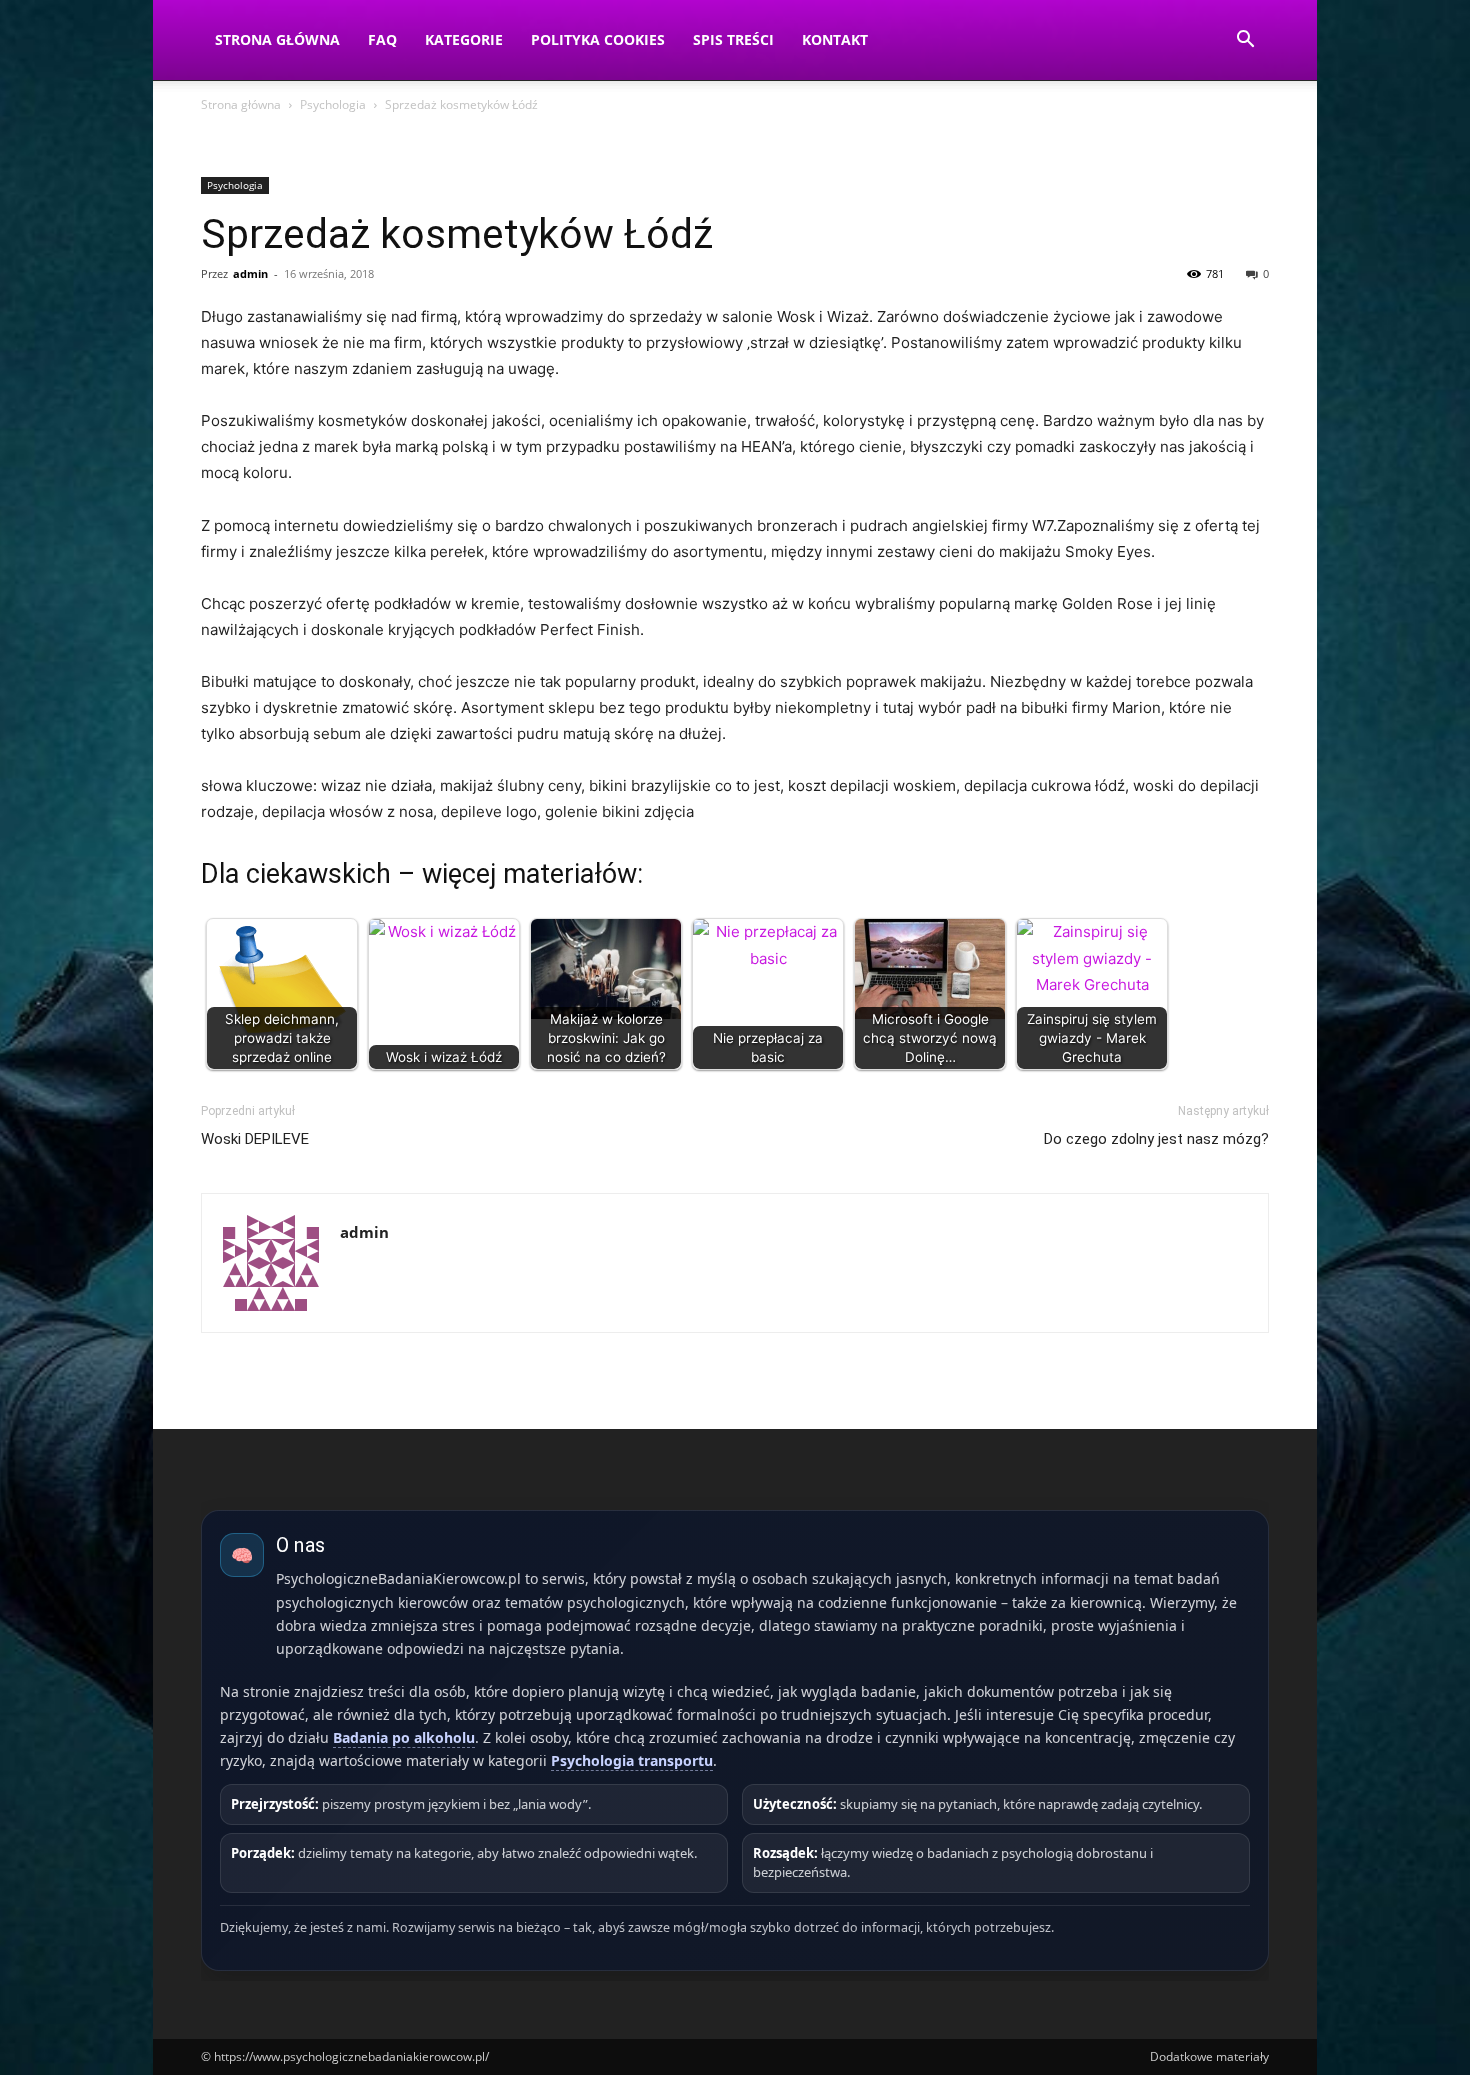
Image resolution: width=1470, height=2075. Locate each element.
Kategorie (464, 39)
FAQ (382, 39)
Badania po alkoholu (404, 1737)
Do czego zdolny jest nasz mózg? (1156, 1139)
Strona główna (241, 104)
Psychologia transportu (632, 1760)
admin (250, 273)
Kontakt (835, 39)
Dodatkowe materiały (1209, 2056)
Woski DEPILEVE (255, 1139)
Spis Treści (733, 39)
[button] (1245, 41)
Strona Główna (277, 39)
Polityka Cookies (598, 39)
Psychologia (333, 104)
